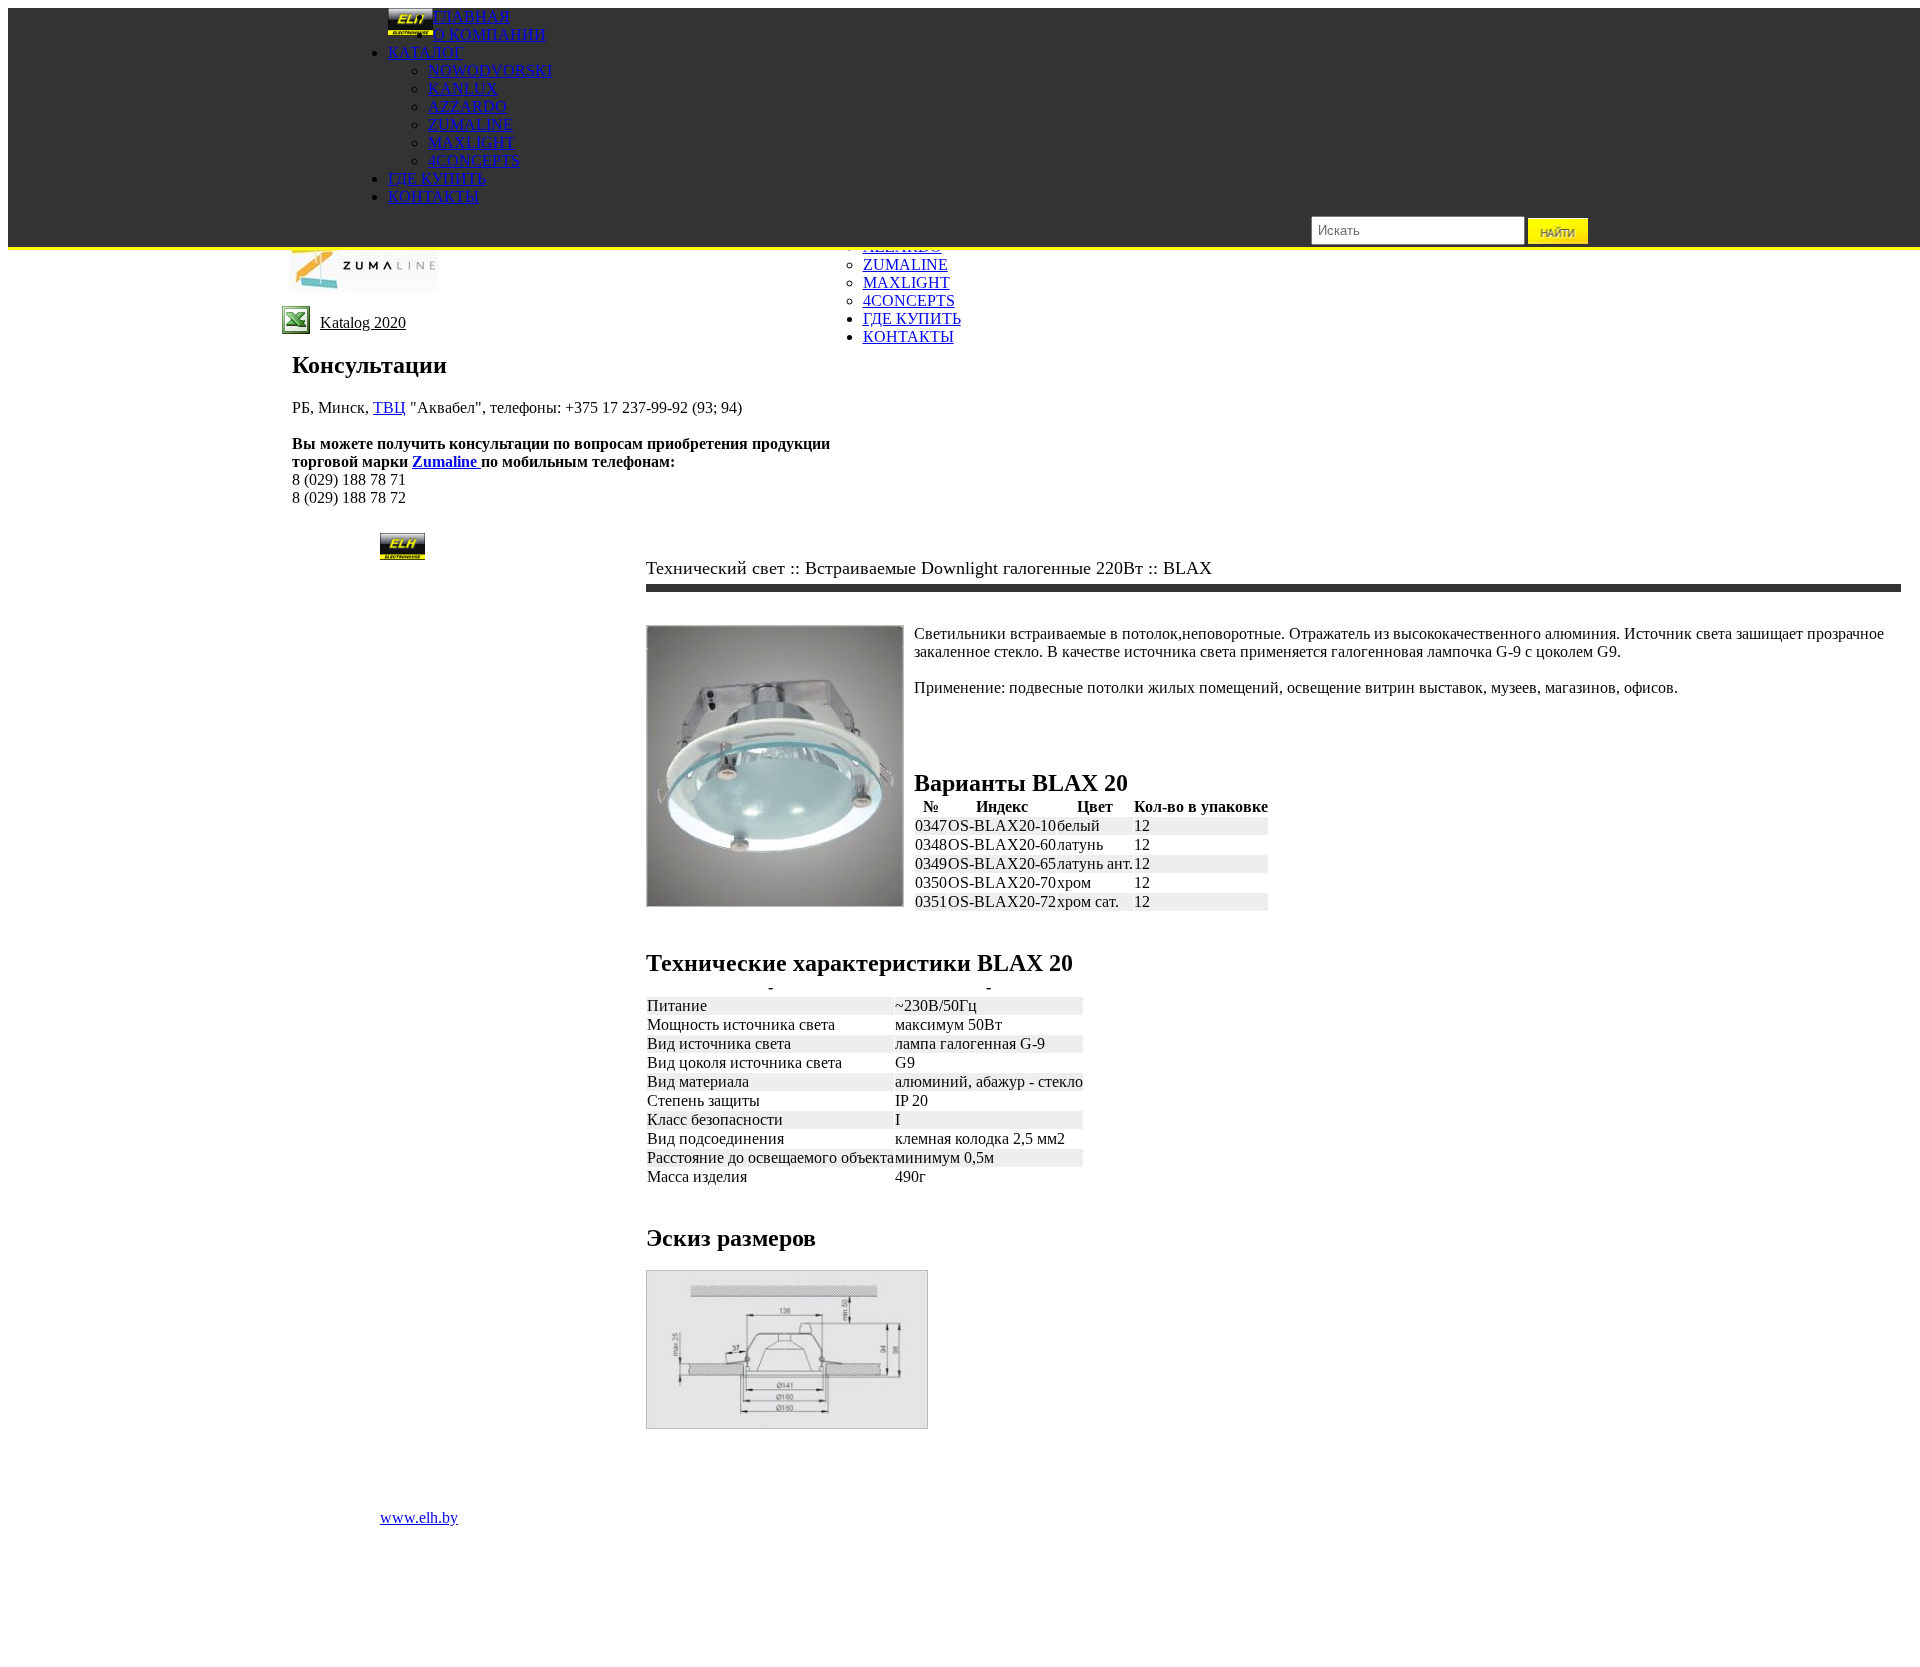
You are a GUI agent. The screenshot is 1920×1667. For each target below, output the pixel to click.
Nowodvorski (490, 70)
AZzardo (467, 106)
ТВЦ (389, 407)
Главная (471, 16)
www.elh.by (419, 1517)
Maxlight (471, 142)
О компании (489, 34)
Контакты (433, 196)
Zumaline (470, 124)
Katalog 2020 (363, 322)
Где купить (437, 178)
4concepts (474, 160)
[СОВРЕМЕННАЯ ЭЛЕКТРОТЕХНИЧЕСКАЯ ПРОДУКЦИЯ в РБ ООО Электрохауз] (410, 30)
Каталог (425, 52)
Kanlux (463, 88)
